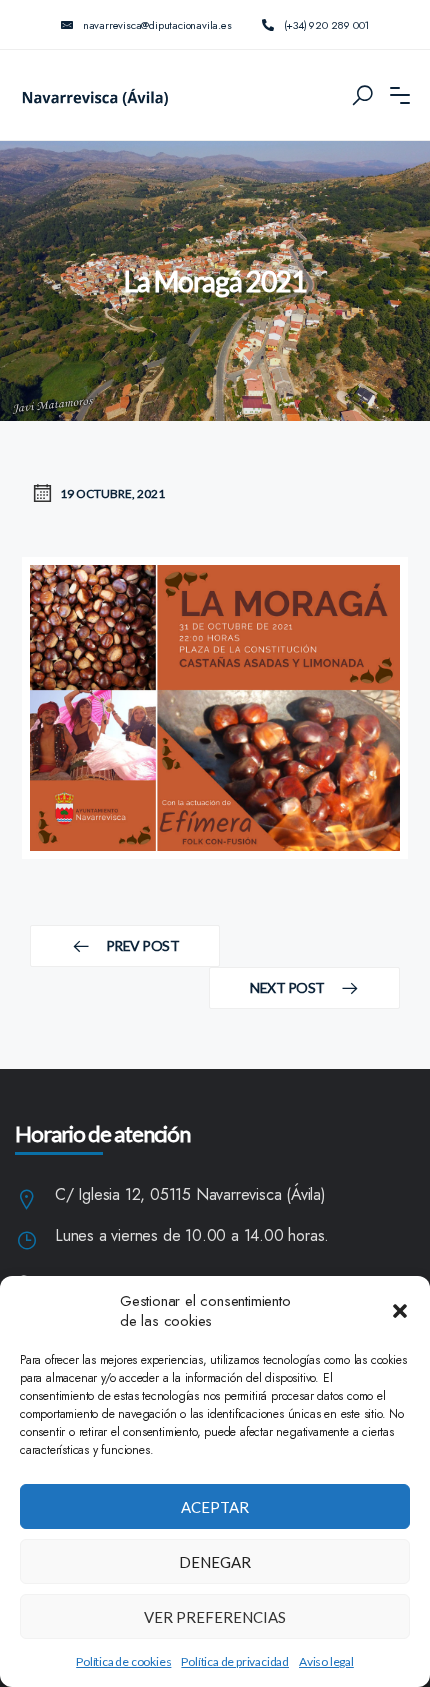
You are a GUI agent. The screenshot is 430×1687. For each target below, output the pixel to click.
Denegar (215, 1562)
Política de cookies (123, 1661)
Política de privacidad (235, 1661)
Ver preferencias (215, 1617)
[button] (400, 1311)
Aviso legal (326, 1661)
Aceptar (215, 1507)
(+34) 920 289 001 (327, 25)
